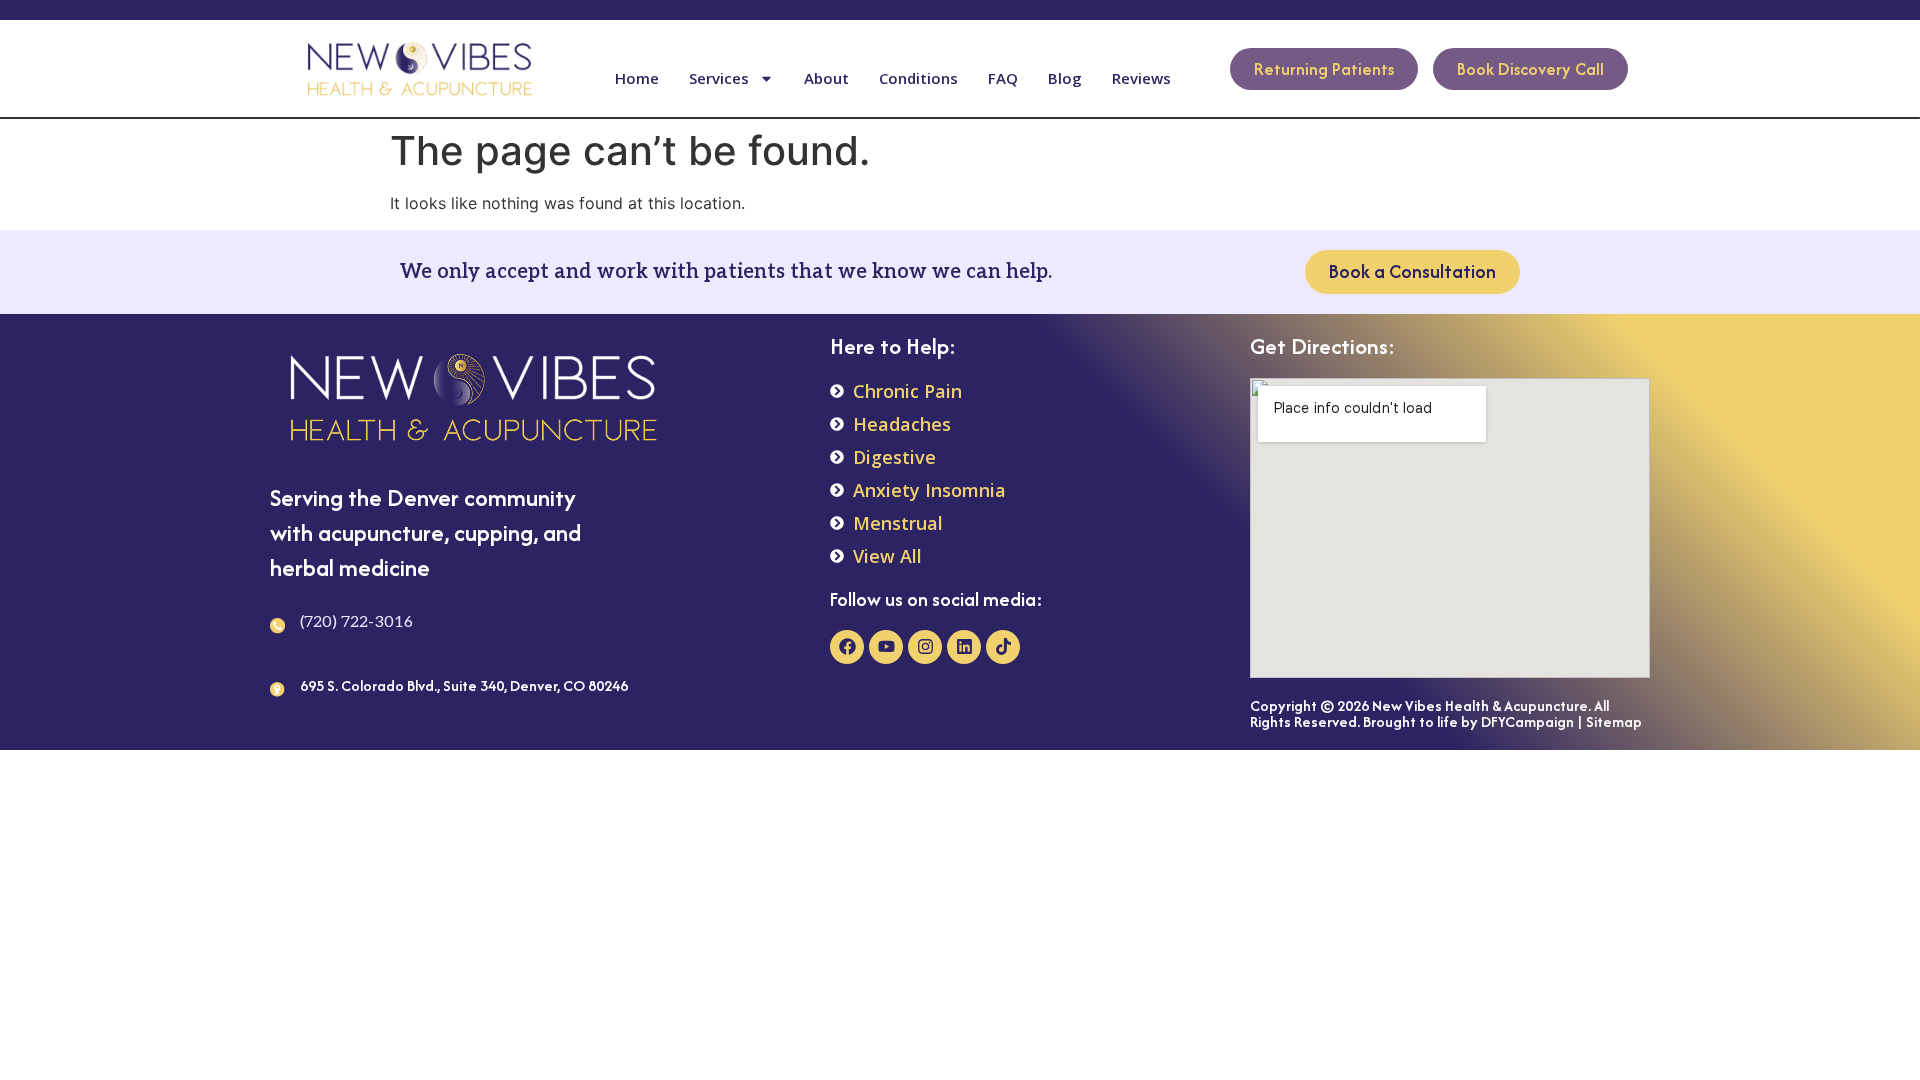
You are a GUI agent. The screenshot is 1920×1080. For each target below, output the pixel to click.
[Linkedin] (964, 647)
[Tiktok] (1003, 647)
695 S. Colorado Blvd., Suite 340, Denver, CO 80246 (464, 685)
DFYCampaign (1527, 721)
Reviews (1141, 78)
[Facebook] (847, 647)
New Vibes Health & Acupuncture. (1481, 705)
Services (719, 78)
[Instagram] (925, 647)
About (826, 78)
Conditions (918, 78)
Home (637, 78)
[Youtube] (886, 647)
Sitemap (1614, 721)
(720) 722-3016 (356, 622)
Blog (1065, 78)
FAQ (1003, 78)
